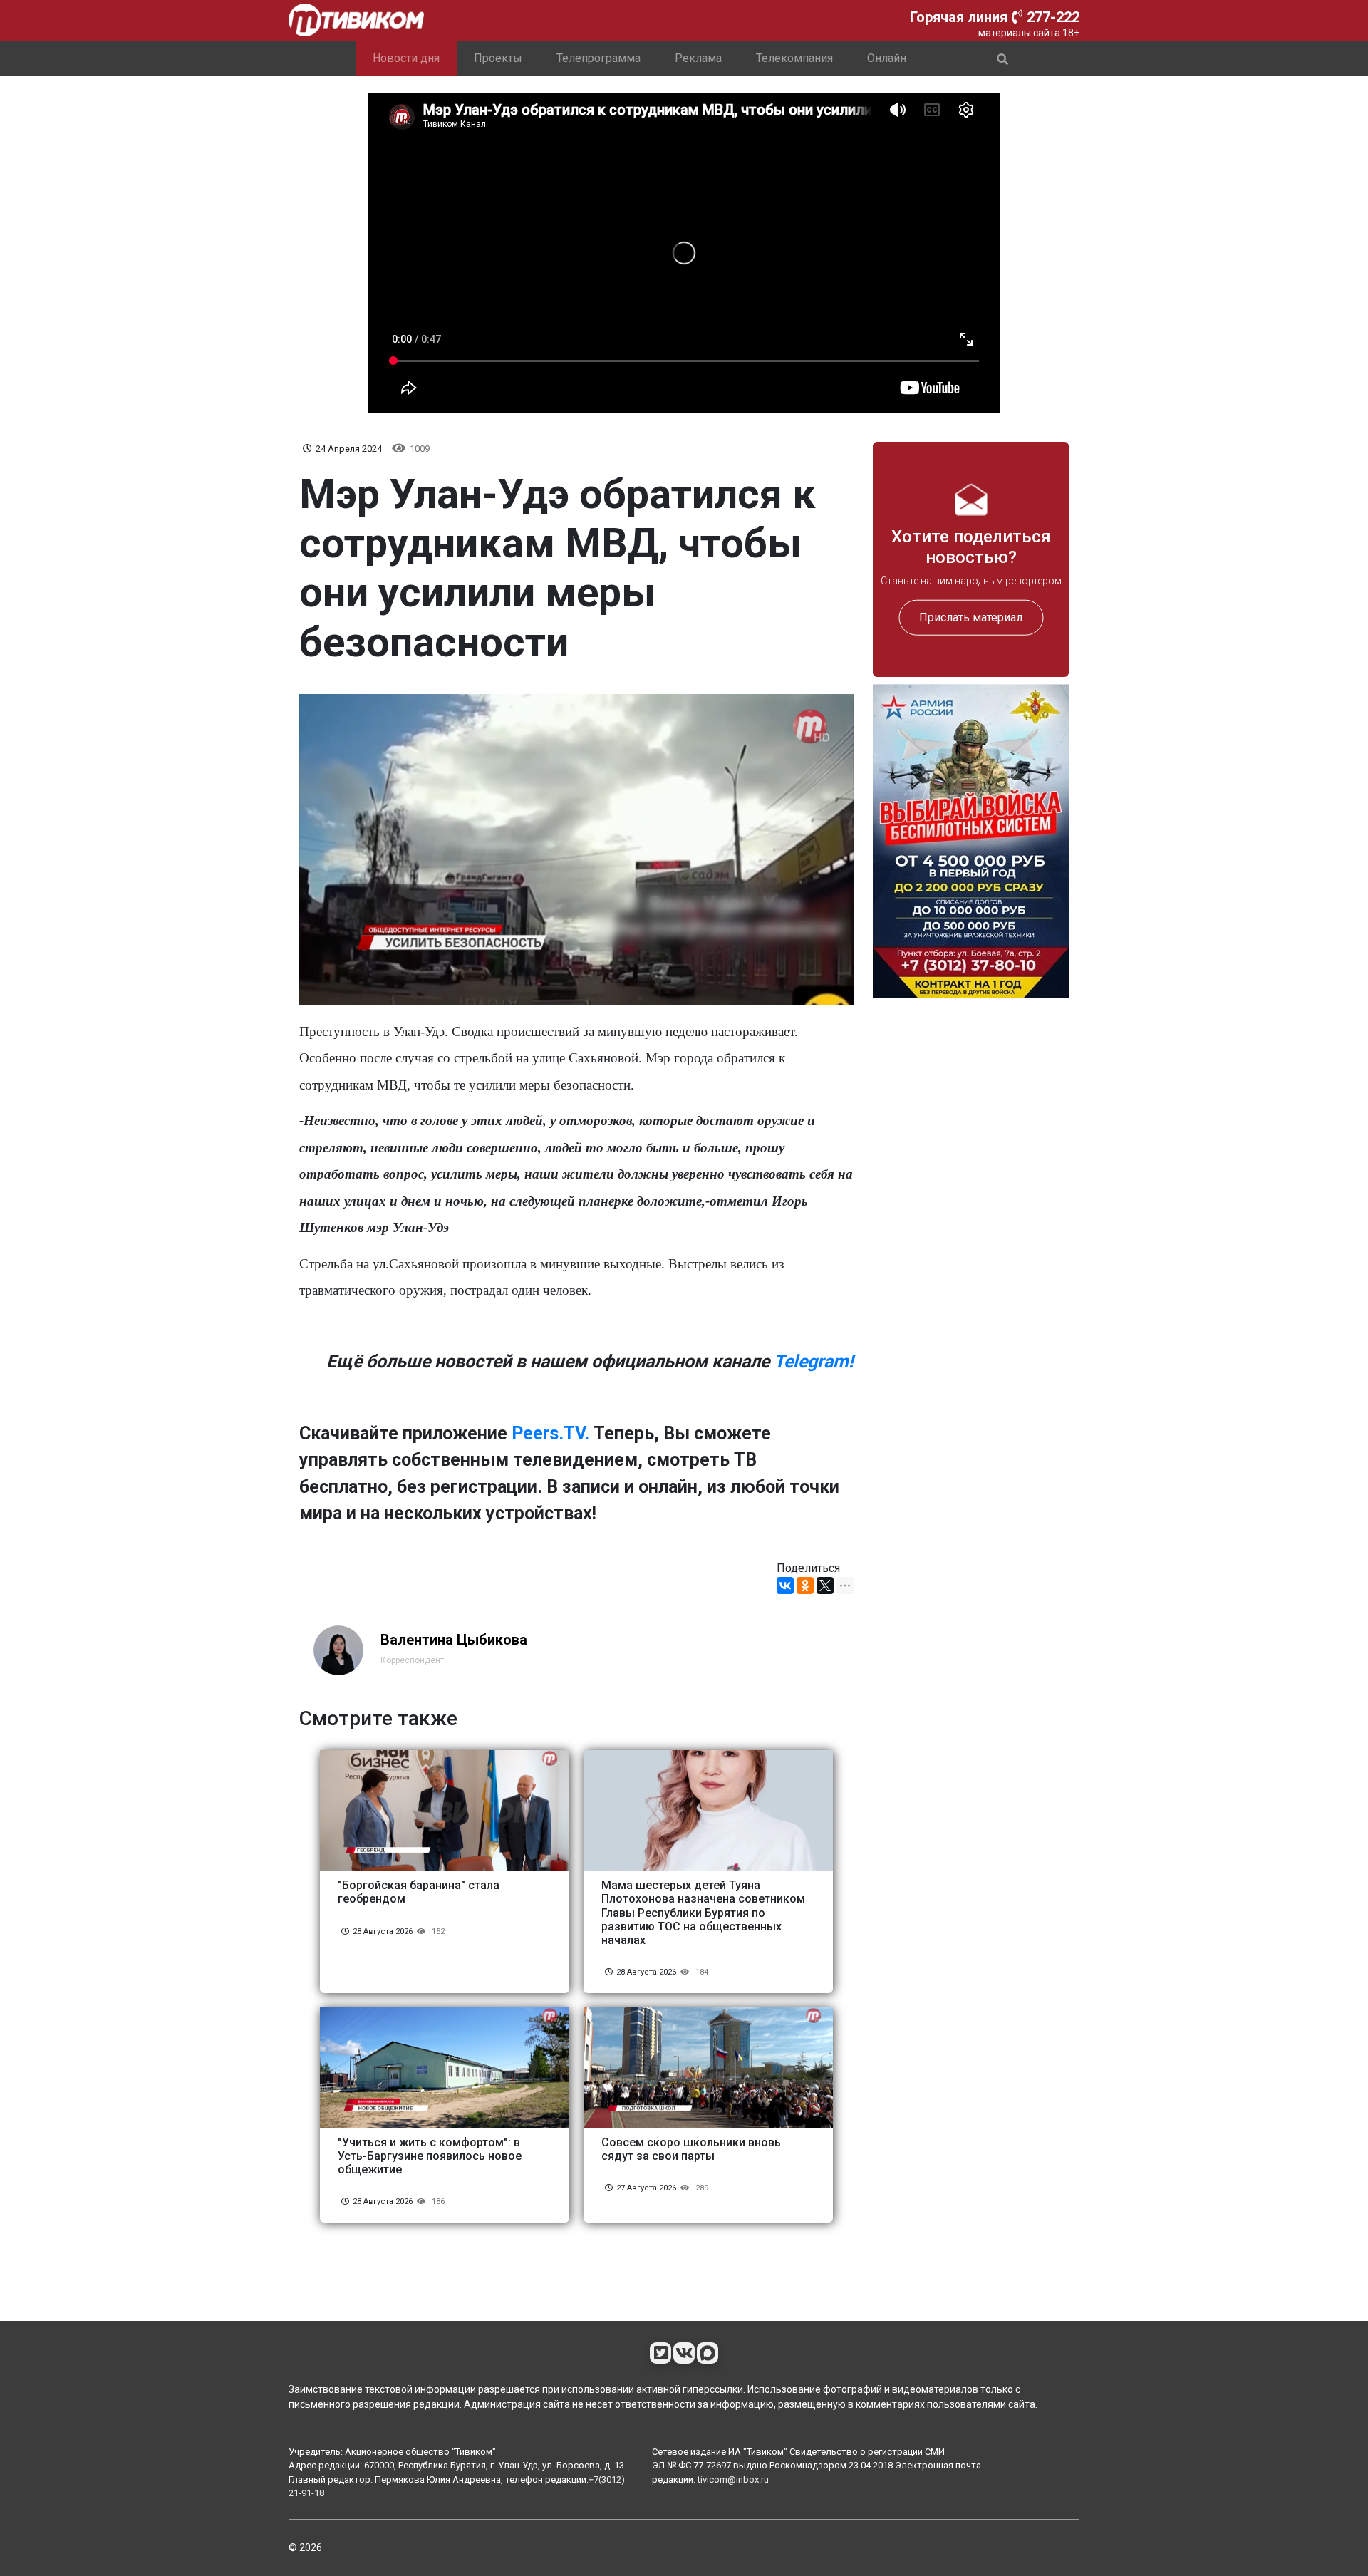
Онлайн (887, 58)
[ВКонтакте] (785, 1586)
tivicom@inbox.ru (733, 2479)
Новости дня (406, 58)
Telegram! (814, 1361)
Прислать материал (971, 617)
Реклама (698, 58)
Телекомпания (794, 58)
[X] (825, 1586)
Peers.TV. (550, 1433)
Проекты (498, 58)
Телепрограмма (598, 58)
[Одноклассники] (805, 1586)
